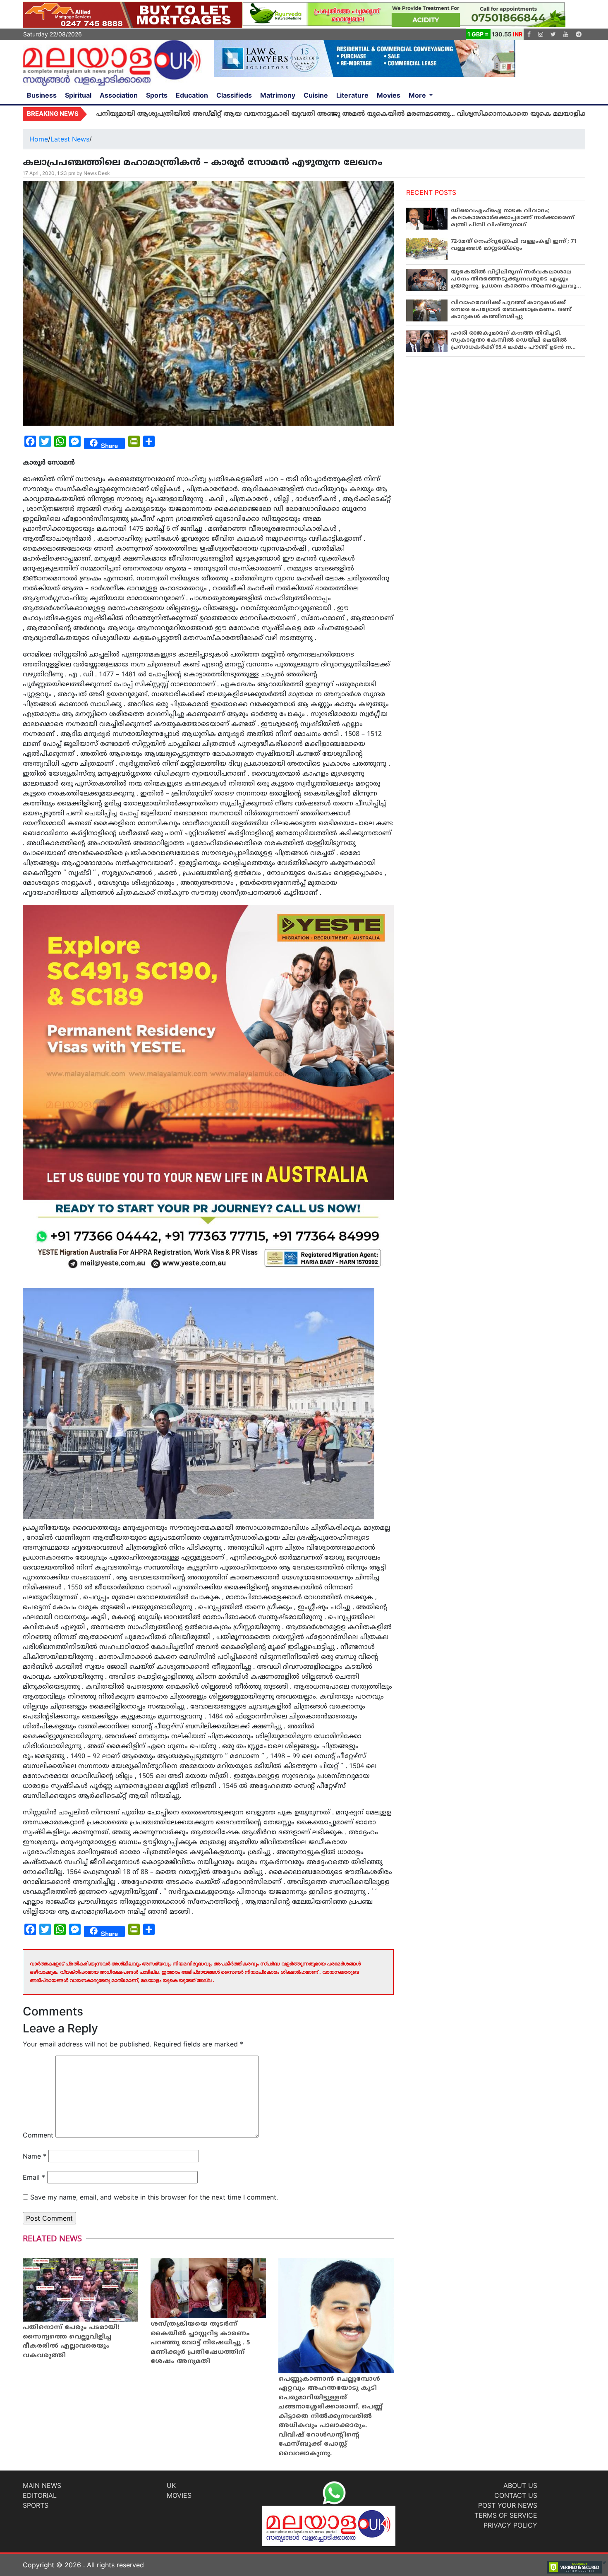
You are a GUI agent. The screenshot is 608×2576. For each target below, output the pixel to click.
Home (39, 139)
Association (119, 95)
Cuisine (316, 95)
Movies (389, 95)
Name (35, 2156)
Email (34, 2177)
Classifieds (234, 95)
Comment (38, 2135)
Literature (352, 95)
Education (192, 95)
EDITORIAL (40, 2495)
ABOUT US (520, 2485)
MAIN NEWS (42, 2485)
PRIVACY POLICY (510, 2525)
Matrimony (278, 95)
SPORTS (36, 2505)
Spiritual (78, 95)
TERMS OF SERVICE (506, 2515)
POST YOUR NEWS (508, 2505)
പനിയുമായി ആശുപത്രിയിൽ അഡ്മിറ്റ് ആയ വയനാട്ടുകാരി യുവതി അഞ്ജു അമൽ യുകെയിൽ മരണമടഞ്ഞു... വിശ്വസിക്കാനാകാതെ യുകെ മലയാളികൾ (255, 114)
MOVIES (179, 2495)
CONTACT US (516, 2495)
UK (171, 2485)
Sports (157, 95)
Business (42, 95)
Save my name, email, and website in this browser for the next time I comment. (154, 2197)
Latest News (70, 139)
